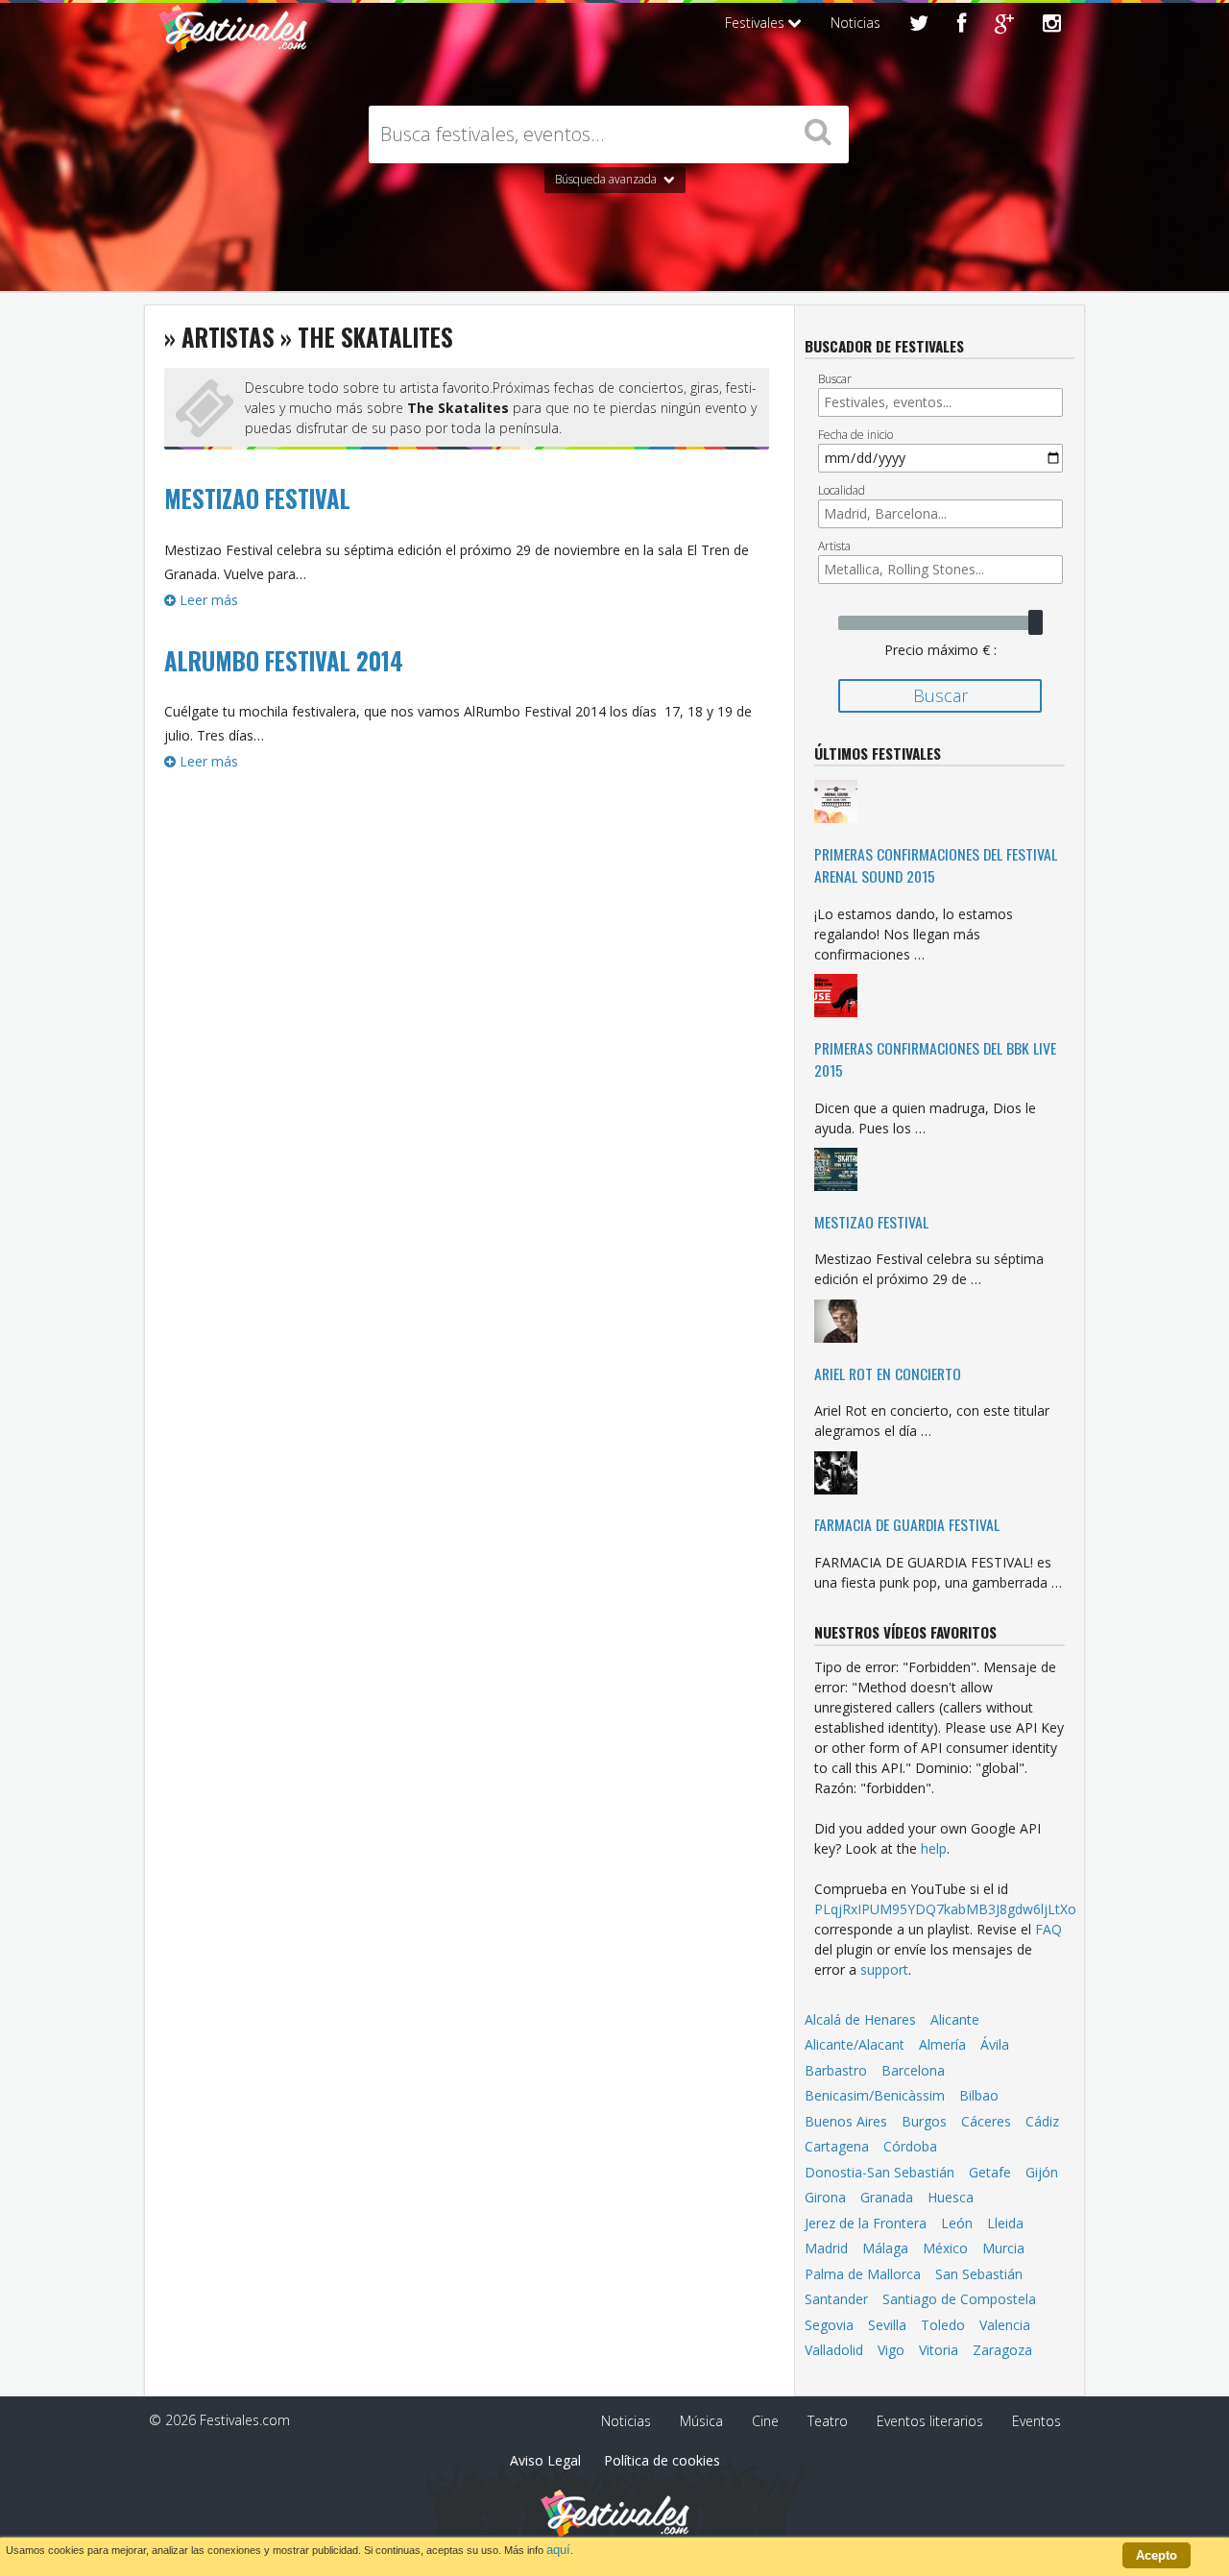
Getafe (990, 2172)
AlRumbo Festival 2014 (284, 661)
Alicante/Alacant (855, 2044)
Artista (834, 546)
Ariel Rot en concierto (888, 1373)
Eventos (1036, 2421)
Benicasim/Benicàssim (875, 2095)
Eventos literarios (930, 2421)
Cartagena (837, 2146)
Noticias (855, 23)
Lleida (1005, 2223)
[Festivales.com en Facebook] (962, 25)
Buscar (835, 379)
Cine (765, 2421)
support (884, 1969)
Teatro (828, 2421)
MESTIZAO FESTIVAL (257, 498)
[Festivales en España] (233, 44)
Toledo (943, 2325)
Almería (942, 2044)
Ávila (995, 2044)
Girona (825, 2197)
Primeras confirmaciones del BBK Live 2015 (935, 1059)
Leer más (207, 600)
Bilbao (979, 2095)
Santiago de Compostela (959, 2299)
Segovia (829, 2325)
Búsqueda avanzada (607, 179)
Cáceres (986, 2121)
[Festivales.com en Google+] (1004, 25)
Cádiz (1042, 2121)
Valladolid (834, 2350)
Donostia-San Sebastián (880, 2172)
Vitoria (939, 2350)
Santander (836, 2299)
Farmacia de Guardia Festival (907, 1524)
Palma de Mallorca (863, 2274)
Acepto (1157, 2555)
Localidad (842, 490)
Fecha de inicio (855, 435)
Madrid (826, 2248)
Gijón (1042, 2172)
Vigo (891, 2350)
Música (701, 2421)
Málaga (885, 2248)
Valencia (1005, 2325)
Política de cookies (662, 2460)
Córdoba (910, 2146)
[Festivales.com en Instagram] (1052, 25)
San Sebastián (979, 2274)
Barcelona (913, 2070)
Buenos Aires (846, 2121)
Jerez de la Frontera (866, 2223)
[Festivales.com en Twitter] (919, 25)
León (957, 2223)
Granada (887, 2197)
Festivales (757, 23)
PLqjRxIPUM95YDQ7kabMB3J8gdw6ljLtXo (945, 1909)
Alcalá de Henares (860, 2019)
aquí (558, 2550)
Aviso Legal (545, 2460)
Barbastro (836, 2070)
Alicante (955, 2019)
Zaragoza (1002, 2350)
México (945, 2248)
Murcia (1003, 2248)
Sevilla (887, 2325)
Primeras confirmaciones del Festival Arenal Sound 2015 (936, 865)
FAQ (1048, 1929)
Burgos (924, 2121)
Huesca (951, 2197)
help (934, 1848)
